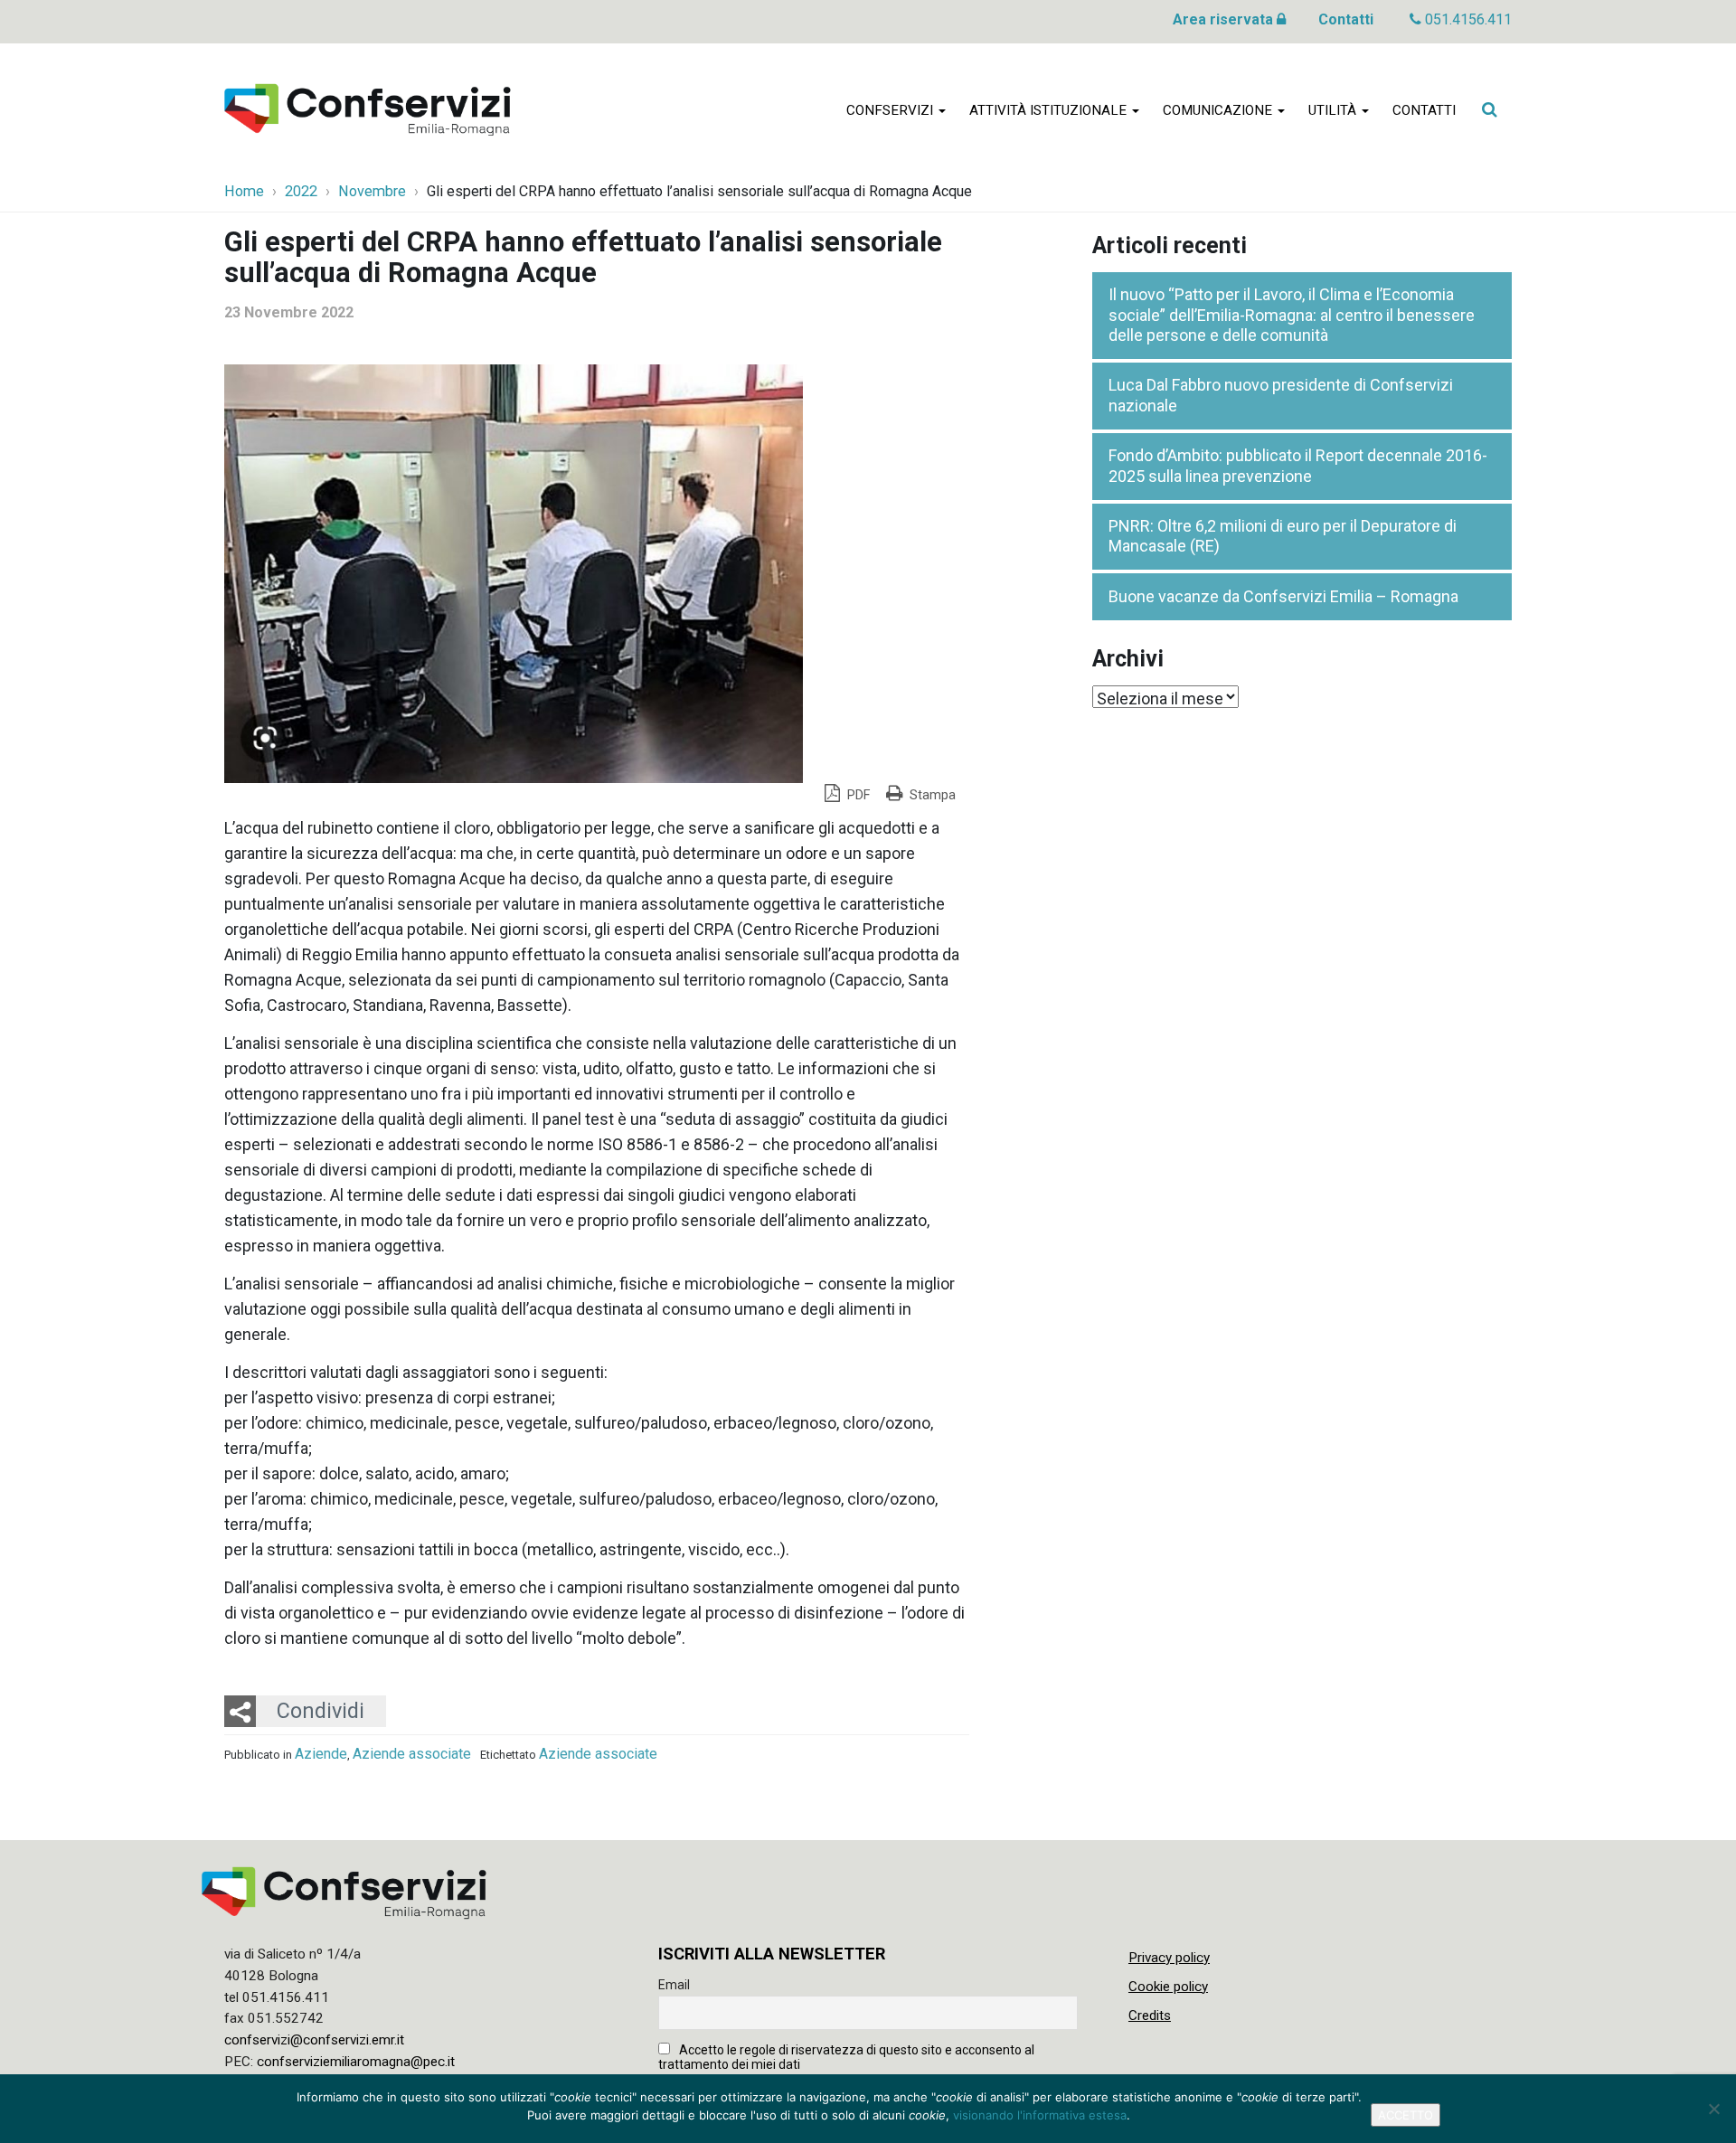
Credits (1150, 2016)
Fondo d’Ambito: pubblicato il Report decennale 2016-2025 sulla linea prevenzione (1298, 466)
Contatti (1346, 19)
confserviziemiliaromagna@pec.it (356, 2062)
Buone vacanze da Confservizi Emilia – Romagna (1283, 596)
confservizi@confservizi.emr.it (314, 2040)
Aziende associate (412, 1754)
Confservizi (892, 110)
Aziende (321, 1754)
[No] (1713, 2109)
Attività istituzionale (1050, 110)
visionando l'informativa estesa (1040, 2115)
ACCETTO (1406, 2115)
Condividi (321, 1711)
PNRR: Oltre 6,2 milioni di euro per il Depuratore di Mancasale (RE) (1283, 536)
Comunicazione (1219, 110)
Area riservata (1225, 19)
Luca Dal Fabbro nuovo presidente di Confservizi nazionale (1281, 395)
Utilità (1334, 110)
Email (674, 1985)
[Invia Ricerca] (1489, 109)
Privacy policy (1169, 1958)
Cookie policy (1168, 1987)
